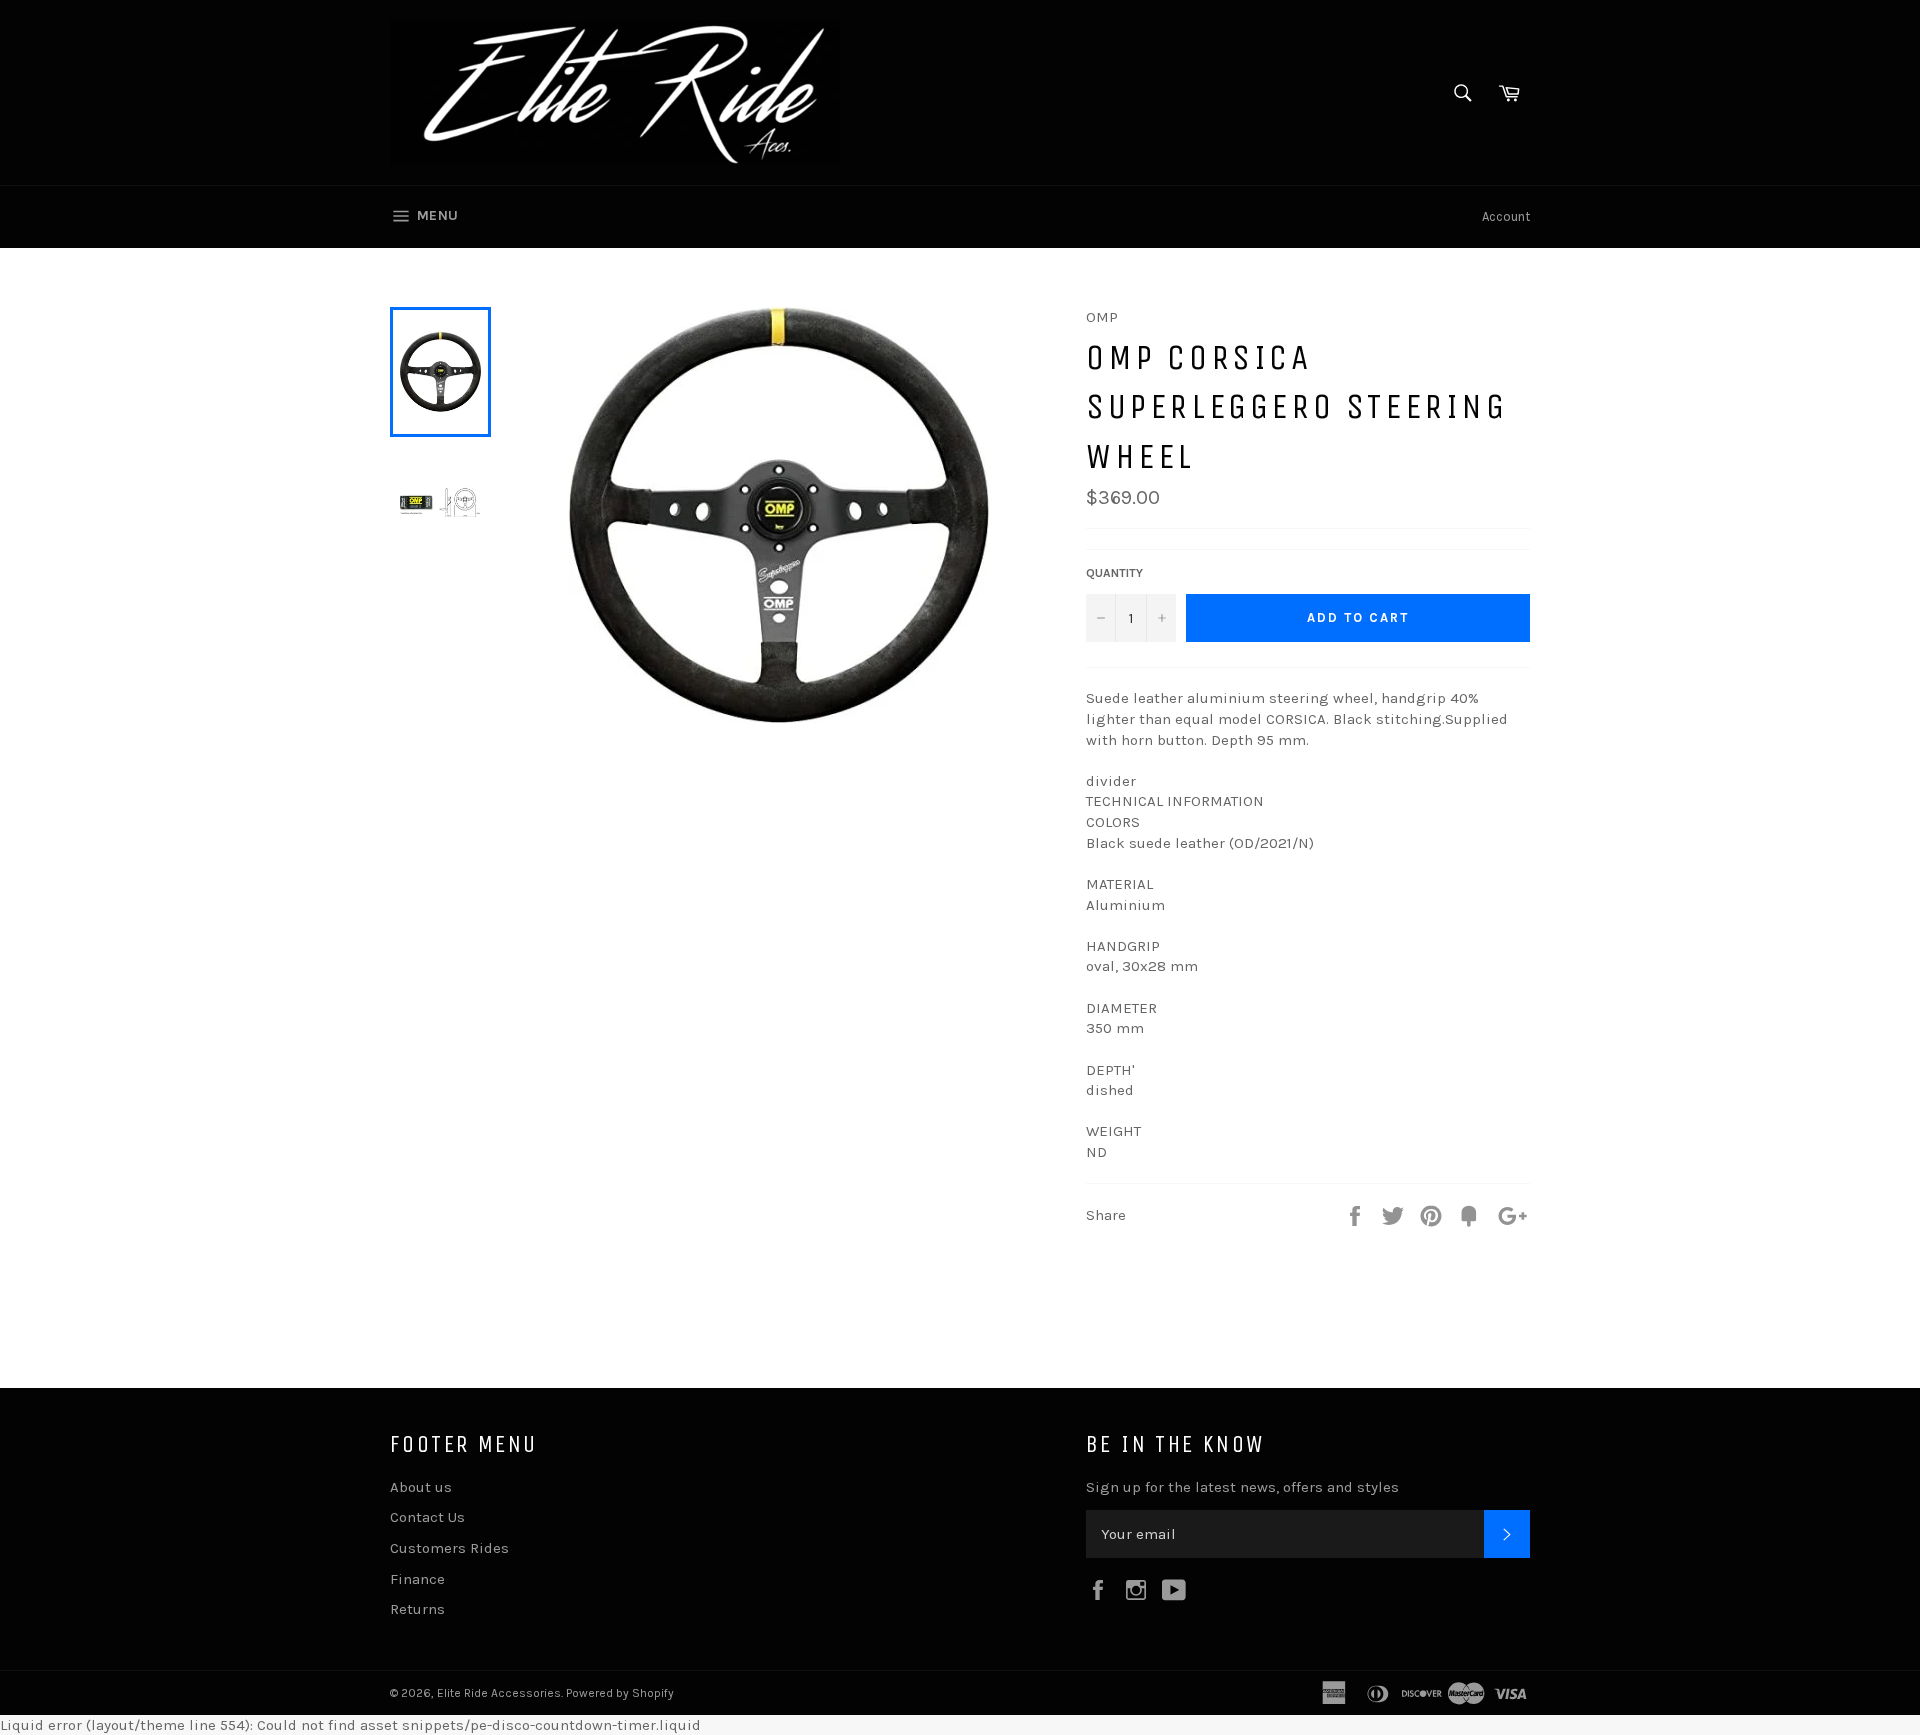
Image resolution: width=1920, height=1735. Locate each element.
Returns (417, 1609)
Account (1506, 216)
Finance (417, 1579)
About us (421, 1487)
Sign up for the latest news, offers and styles (1242, 1487)
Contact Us (427, 1517)
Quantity (1114, 573)
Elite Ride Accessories (499, 1693)
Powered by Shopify (620, 1693)
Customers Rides (449, 1548)
